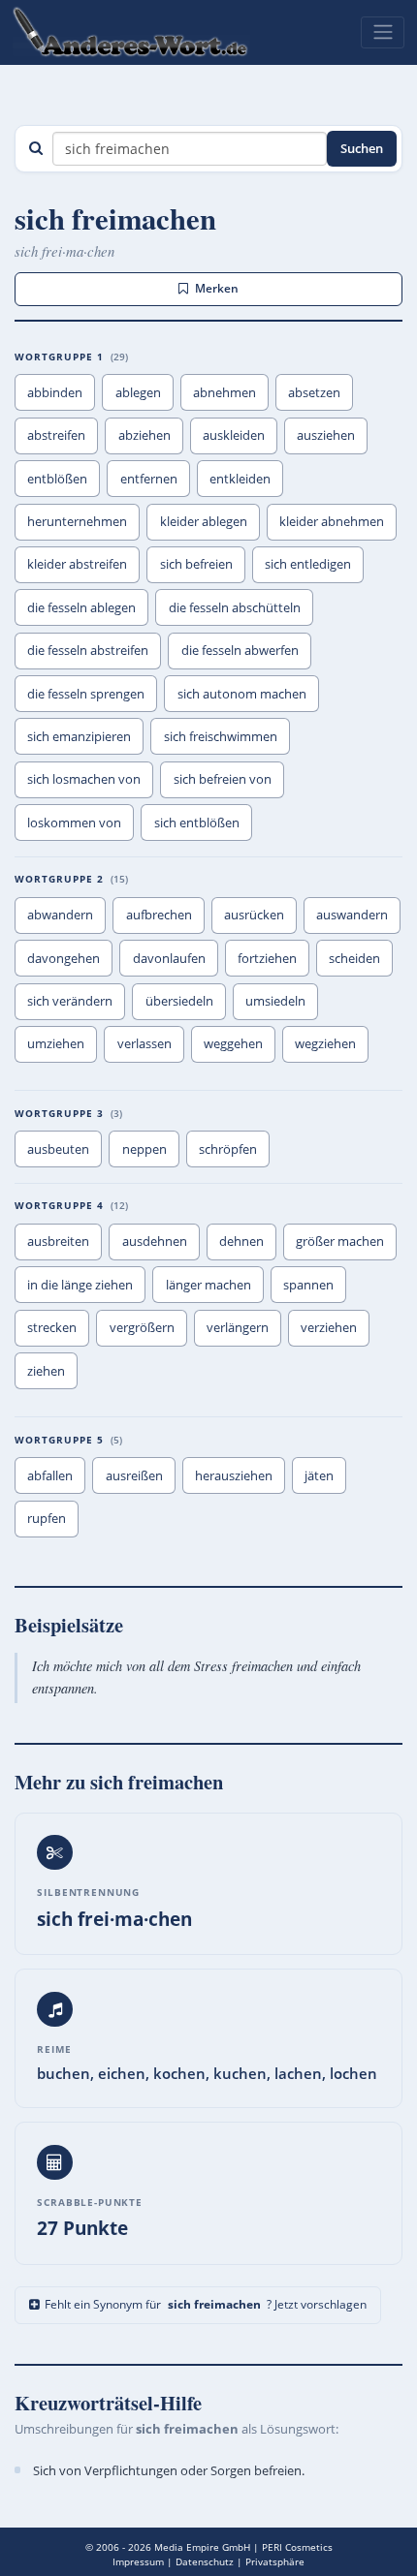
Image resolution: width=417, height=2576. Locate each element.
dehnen (241, 1241)
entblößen (57, 479)
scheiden (354, 958)
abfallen (50, 1475)
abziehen (144, 435)
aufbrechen (159, 915)
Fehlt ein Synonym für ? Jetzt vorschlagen (206, 2304)
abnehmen (225, 392)
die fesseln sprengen (86, 694)
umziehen (56, 1043)
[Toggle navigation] (383, 32)
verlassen (144, 1043)
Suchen (362, 148)
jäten (319, 1475)
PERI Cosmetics (297, 2547)
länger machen (208, 1285)
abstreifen (56, 435)
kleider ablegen (204, 521)
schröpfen (228, 1149)
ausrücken (254, 915)
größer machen (340, 1241)
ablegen (138, 392)
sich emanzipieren (79, 736)
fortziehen (267, 958)
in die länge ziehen (80, 1285)
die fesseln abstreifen (88, 650)
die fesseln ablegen (81, 607)
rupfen (47, 1518)
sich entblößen (197, 822)
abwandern (60, 915)
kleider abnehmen (332, 521)
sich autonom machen (242, 694)
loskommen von (74, 822)
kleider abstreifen (77, 564)
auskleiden (234, 435)
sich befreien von (223, 779)
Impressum (138, 2561)
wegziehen (325, 1043)
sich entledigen (308, 564)
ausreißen (134, 1475)
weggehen (233, 1043)
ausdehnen (155, 1241)
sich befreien (196, 564)
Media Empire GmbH (202, 2547)
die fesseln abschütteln (235, 607)
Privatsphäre (275, 2561)
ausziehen (326, 435)
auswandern (352, 915)
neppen (144, 1149)
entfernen (149, 479)
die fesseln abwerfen (240, 650)
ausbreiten (58, 1241)
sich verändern (70, 1001)
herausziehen (234, 1475)
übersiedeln (179, 1001)
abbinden (55, 392)
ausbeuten (58, 1149)
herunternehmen (77, 521)
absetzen (314, 392)
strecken (52, 1327)
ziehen (46, 1371)
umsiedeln (275, 1001)
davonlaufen (169, 958)
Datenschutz (205, 2561)
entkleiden (240, 479)
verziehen (329, 1327)
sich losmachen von (84, 779)
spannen (308, 1285)
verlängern (238, 1327)
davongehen (64, 958)
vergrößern (142, 1327)
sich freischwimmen (221, 736)
